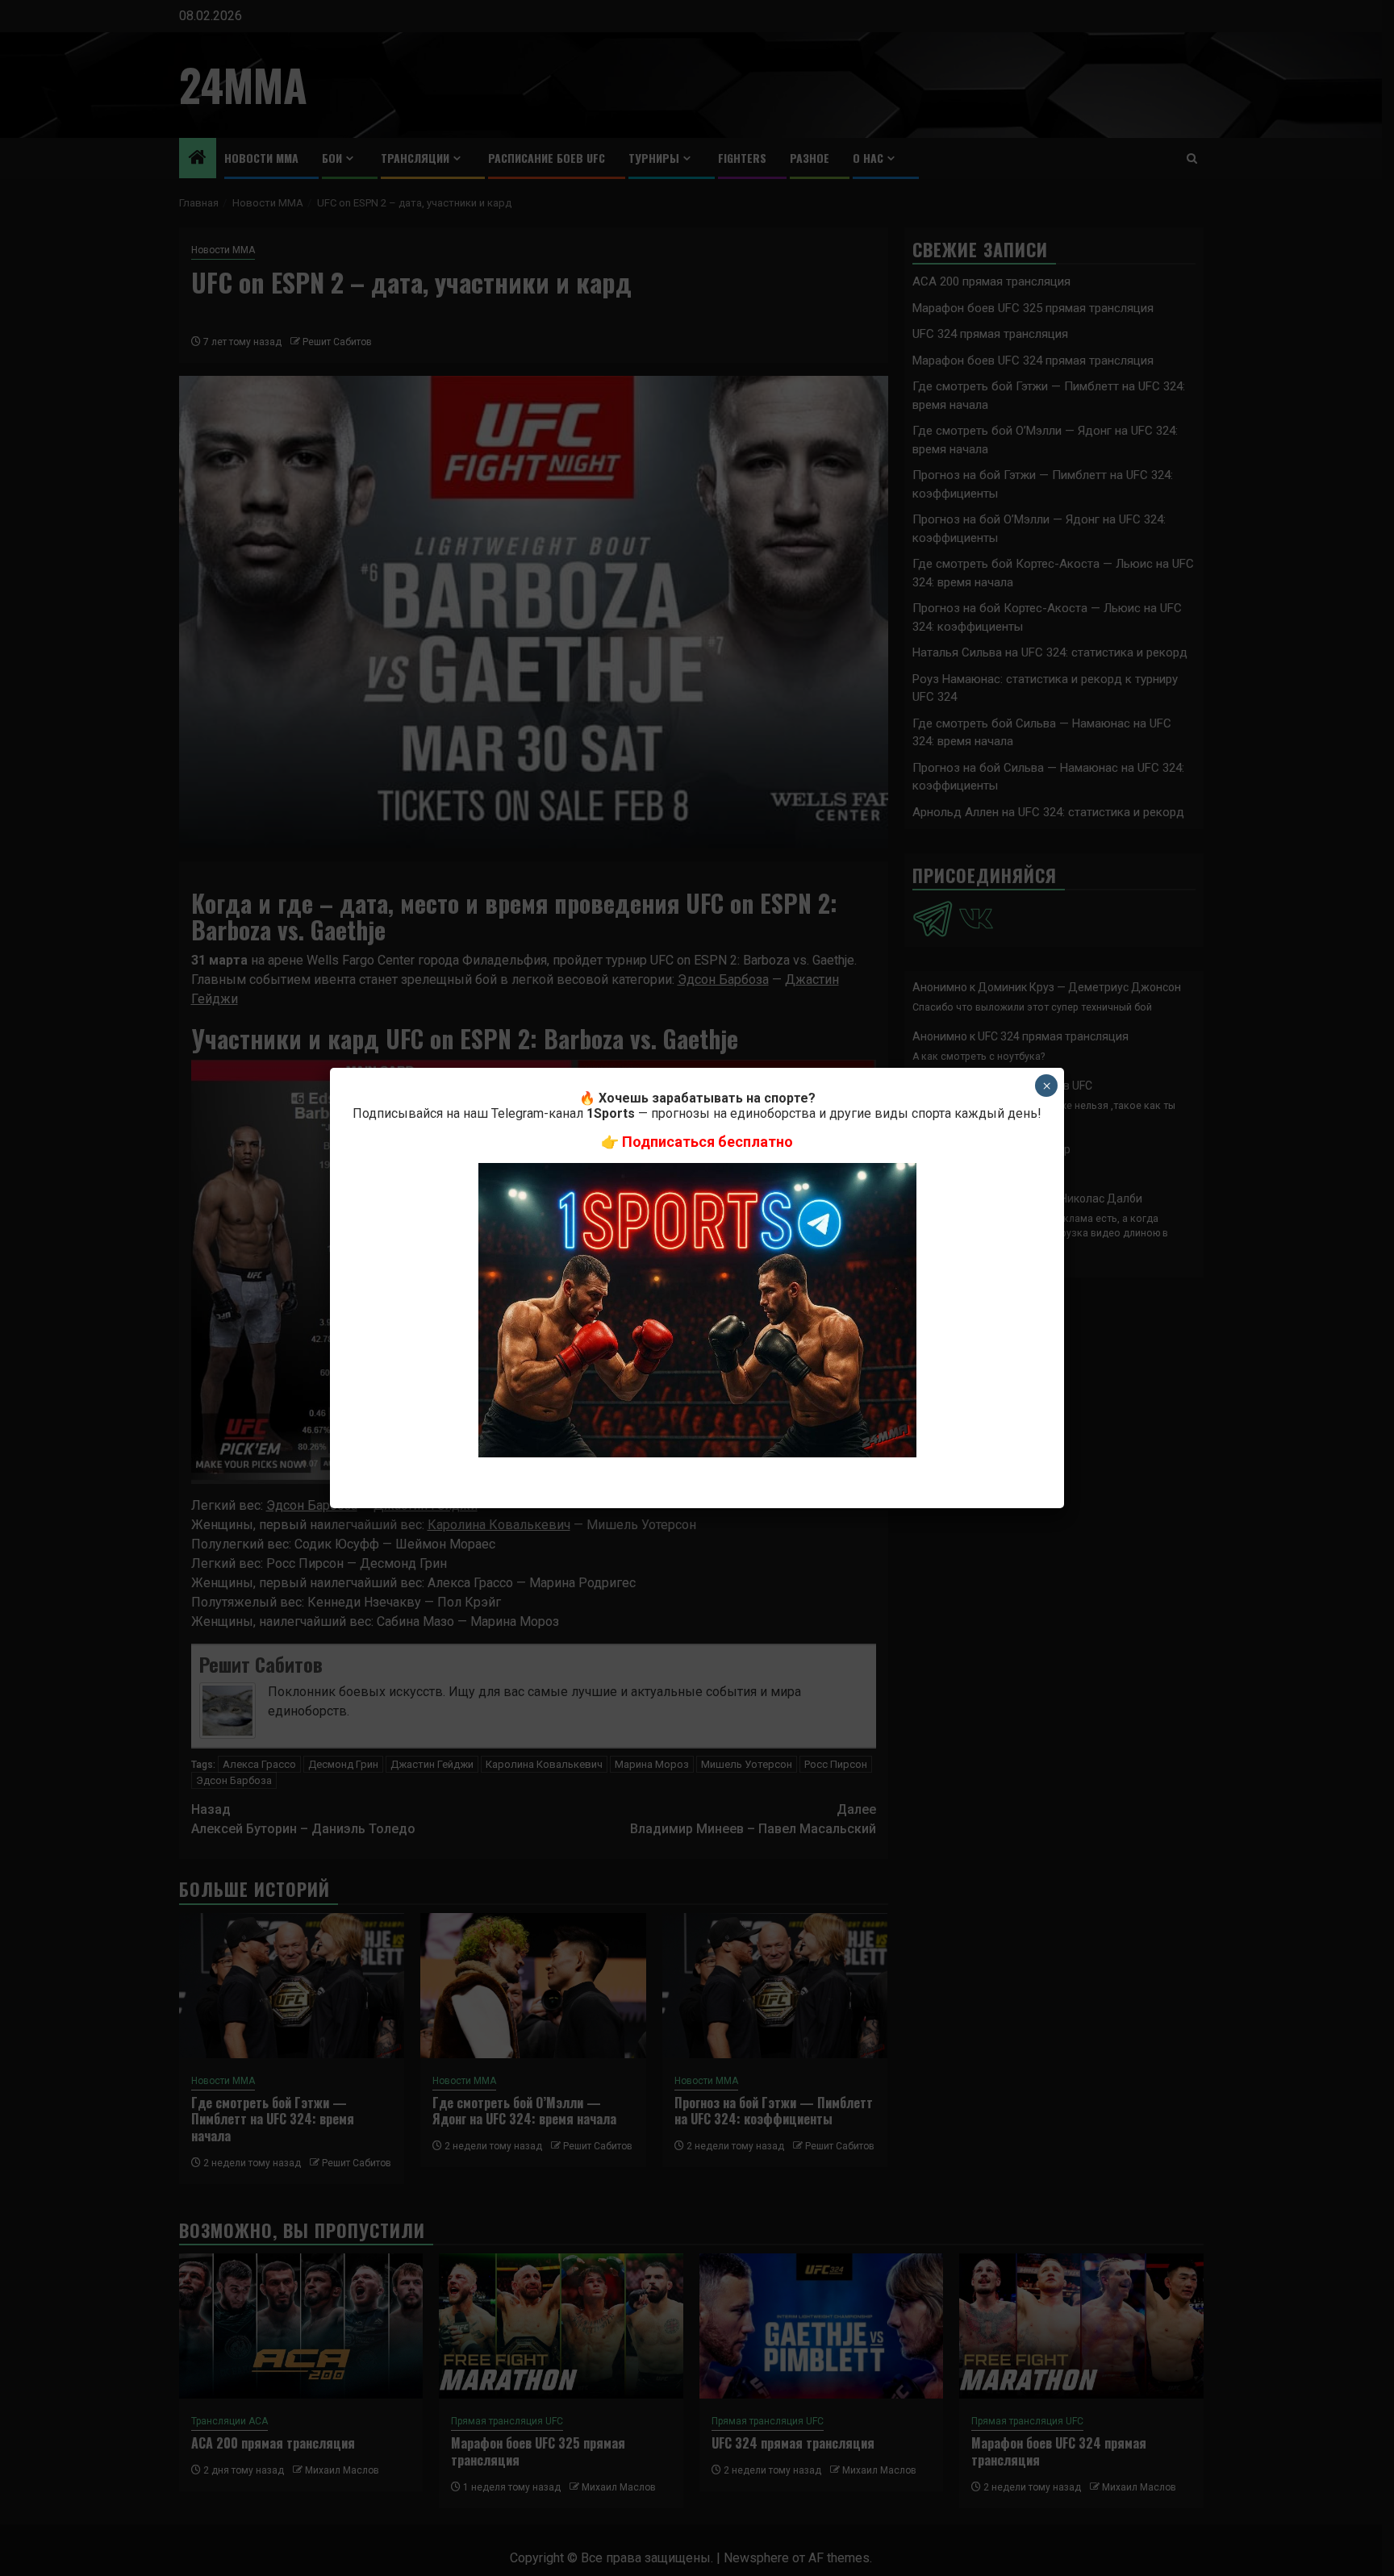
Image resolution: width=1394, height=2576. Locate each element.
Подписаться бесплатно (707, 1142)
